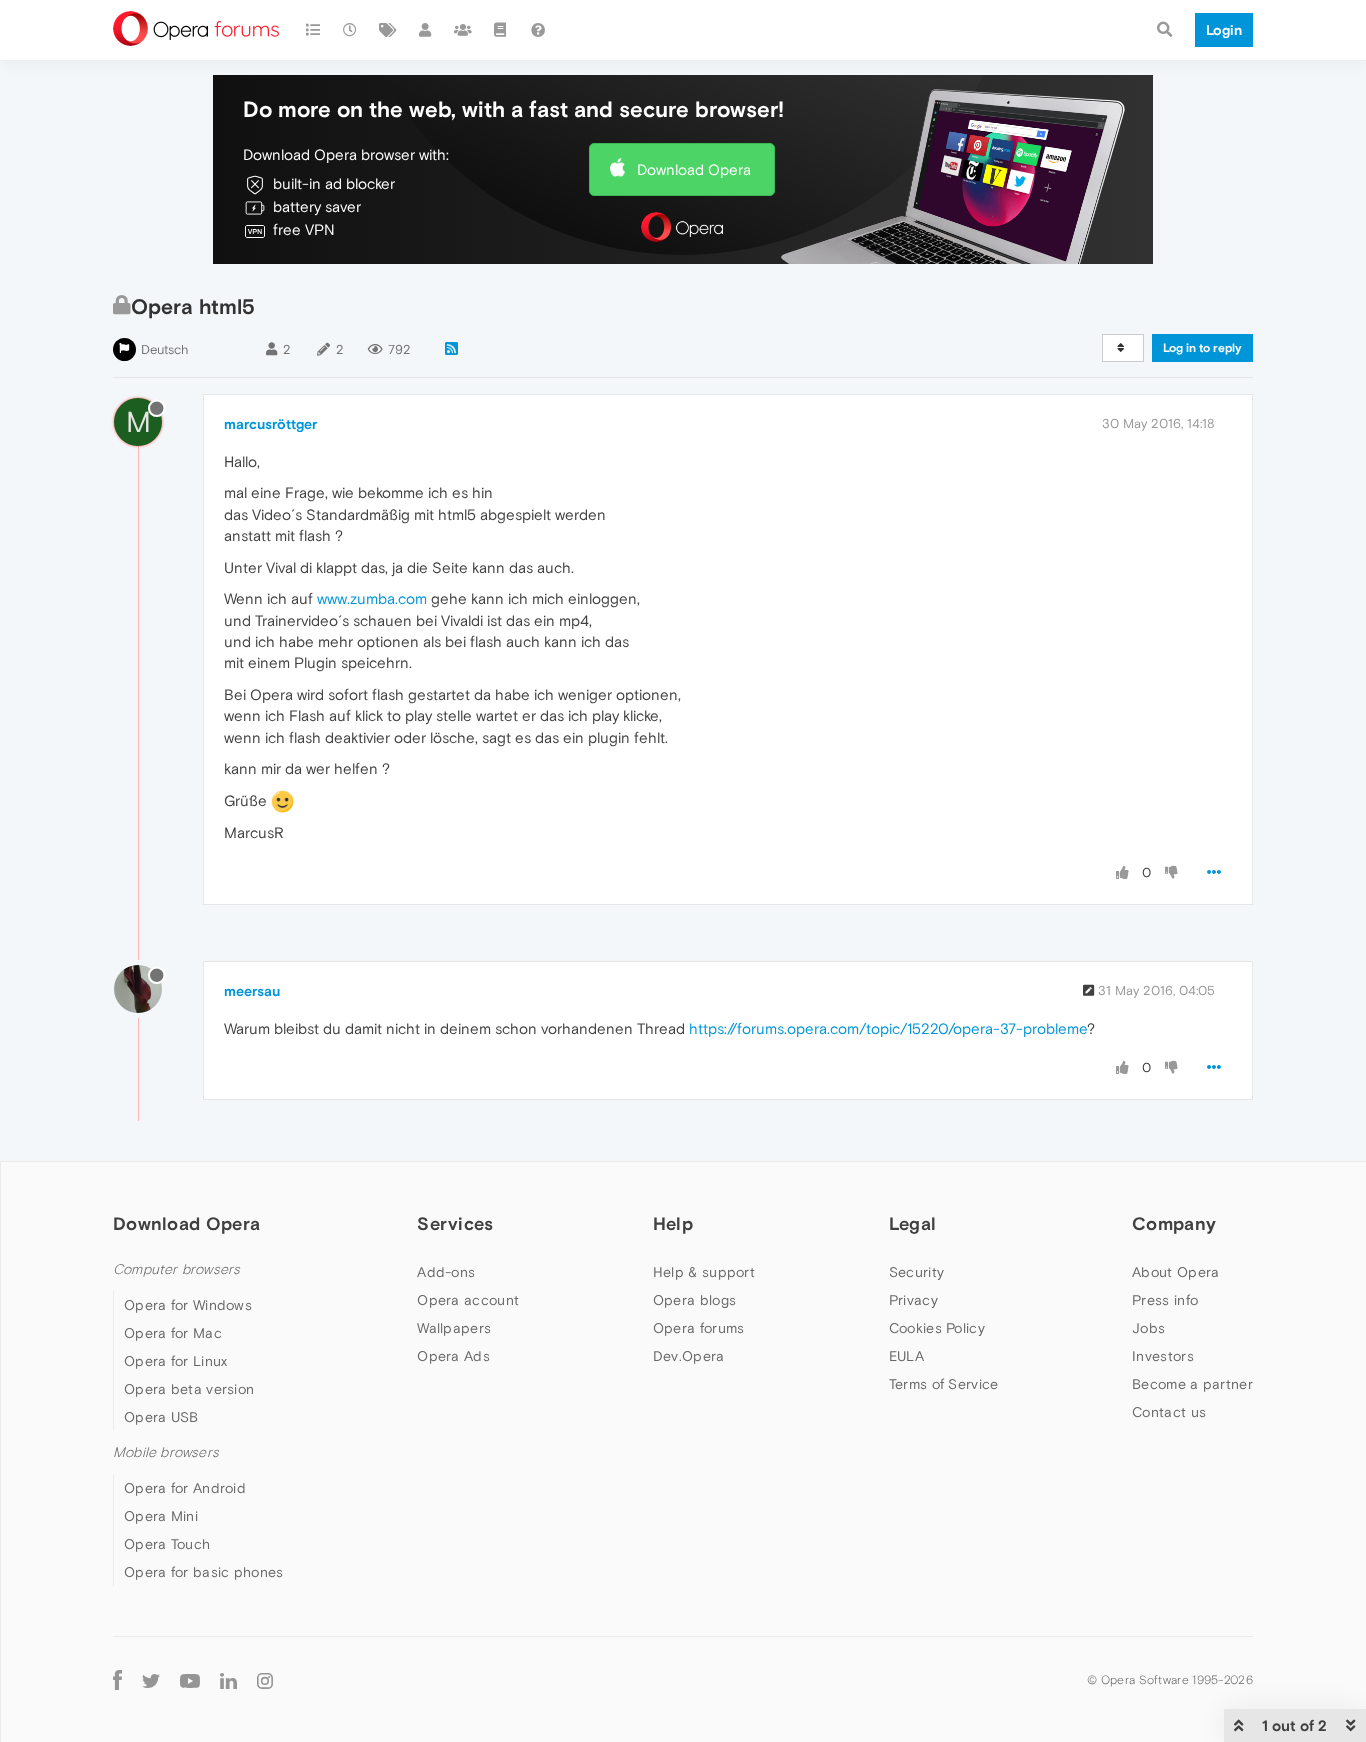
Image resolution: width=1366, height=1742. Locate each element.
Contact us (1169, 1412)
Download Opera (694, 169)
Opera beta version (189, 1389)
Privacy (913, 1300)
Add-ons (446, 1272)
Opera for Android (185, 1488)
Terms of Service (944, 1384)
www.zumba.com (372, 598)
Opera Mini (161, 1516)
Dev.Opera (689, 1356)
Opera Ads (453, 1356)
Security (916, 1272)
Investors (1163, 1356)
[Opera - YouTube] (190, 1679)
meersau (252, 991)
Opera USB (161, 1417)
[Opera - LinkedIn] (228, 1679)
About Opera (1175, 1272)
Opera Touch (167, 1544)
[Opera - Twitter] (151, 1679)
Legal (913, 1223)
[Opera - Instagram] (265, 1679)
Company (1174, 1223)
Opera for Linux (176, 1361)
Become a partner (1192, 1384)
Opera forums (699, 1328)
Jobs (1148, 1328)
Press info (1165, 1300)
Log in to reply (1202, 348)
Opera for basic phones (204, 1572)
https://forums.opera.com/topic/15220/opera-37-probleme (888, 1028)
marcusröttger (270, 424)
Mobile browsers (166, 1452)
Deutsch (165, 349)
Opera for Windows (188, 1305)
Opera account (468, 1300)
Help (673, 1223)
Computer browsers (176, 1269)
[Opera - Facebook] (117, 1679)
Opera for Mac (173, 1333)
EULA (906, 1356)
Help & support (704, 1272)
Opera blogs (694, 1300)
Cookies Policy (937, 1328)
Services (455, 1223)
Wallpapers (454, 1328)
